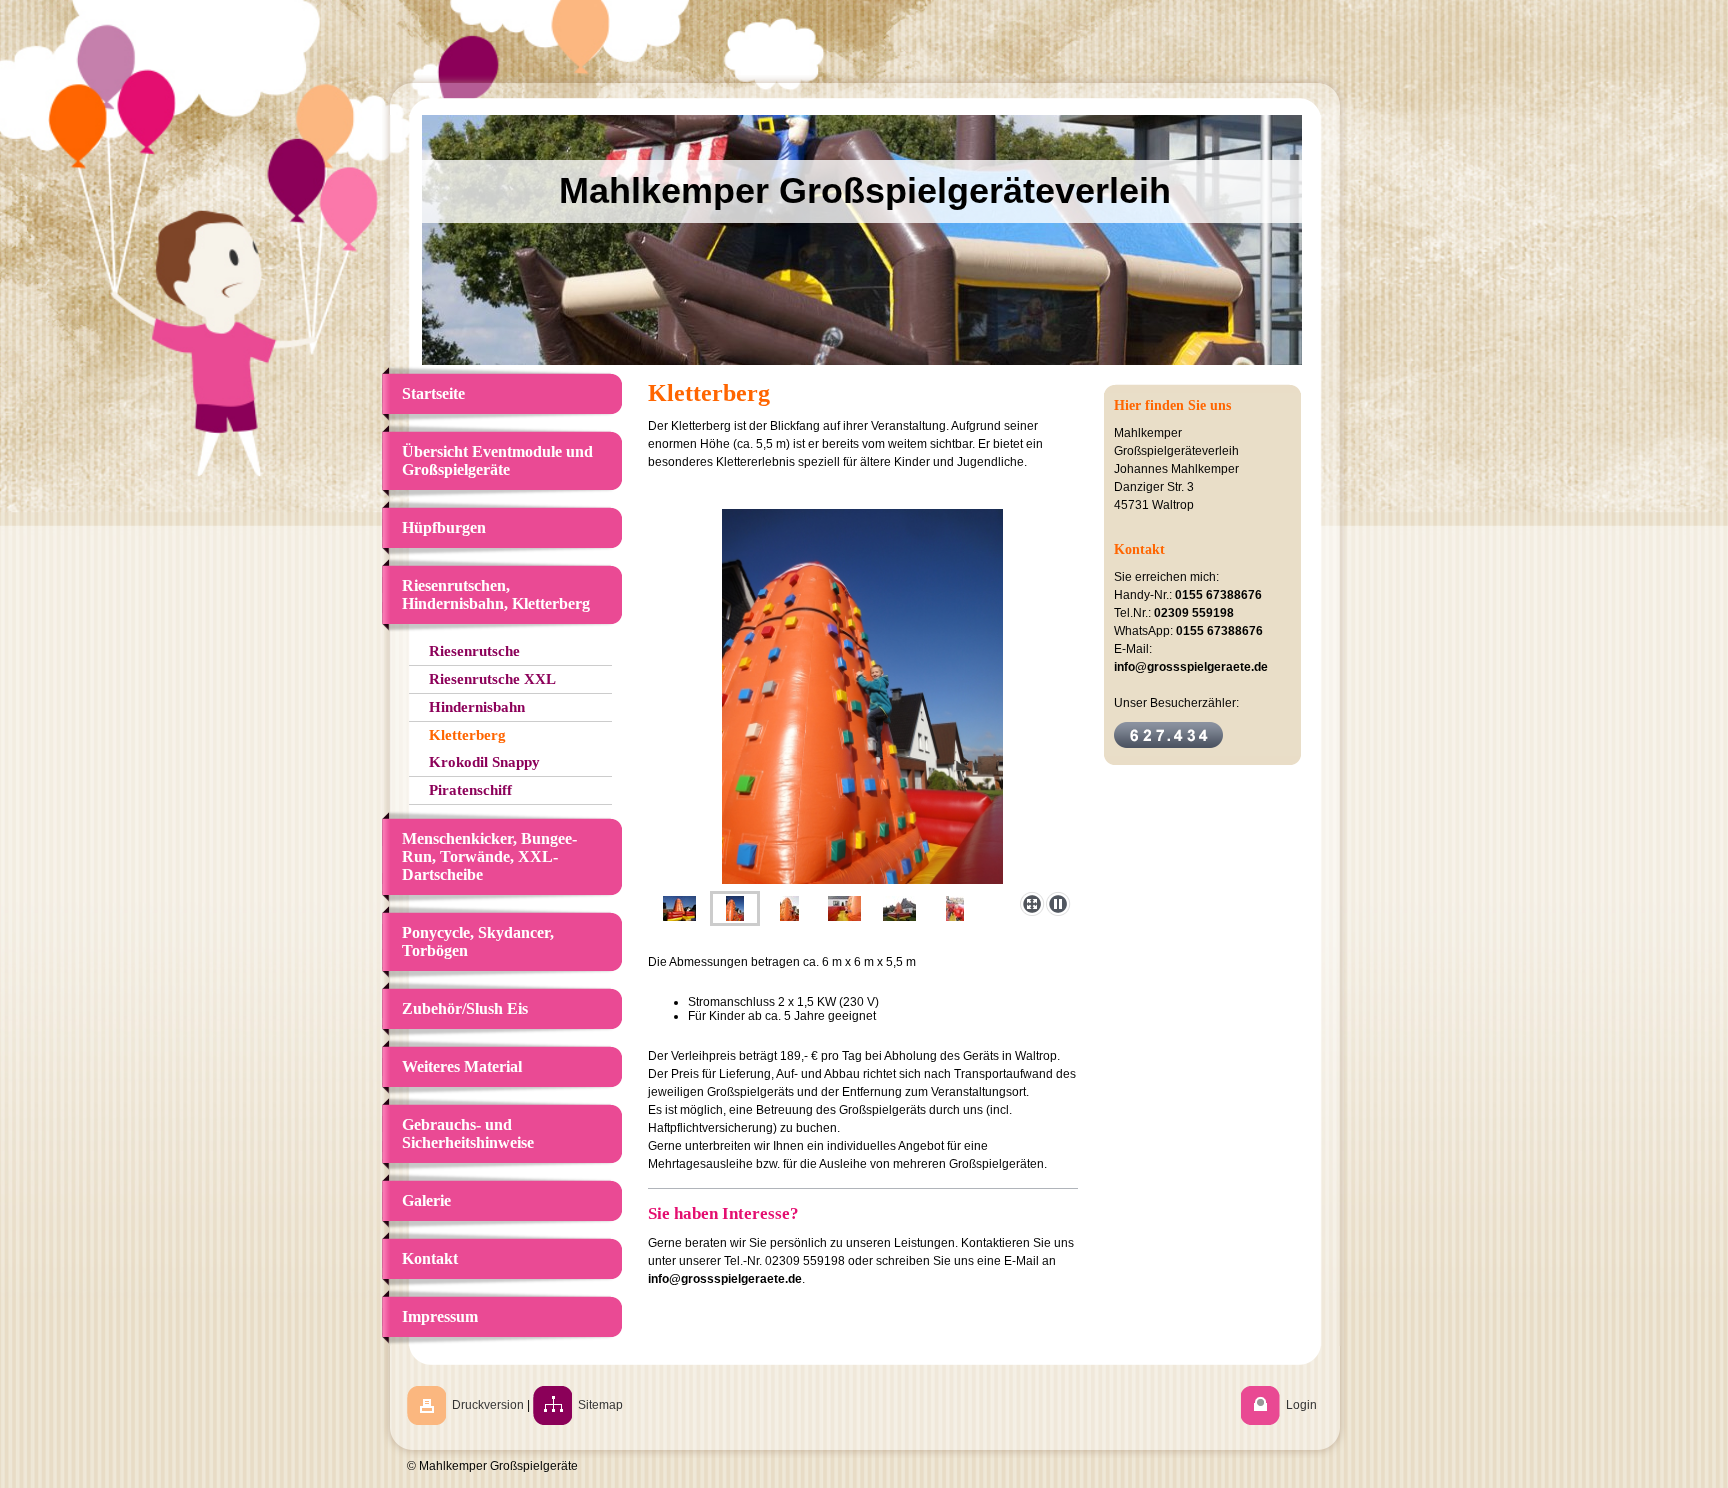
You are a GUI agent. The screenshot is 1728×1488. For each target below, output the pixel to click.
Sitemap (600, 1405)
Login (1301, 1405)
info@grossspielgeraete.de (725, 1279)
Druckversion (488, 1405)
